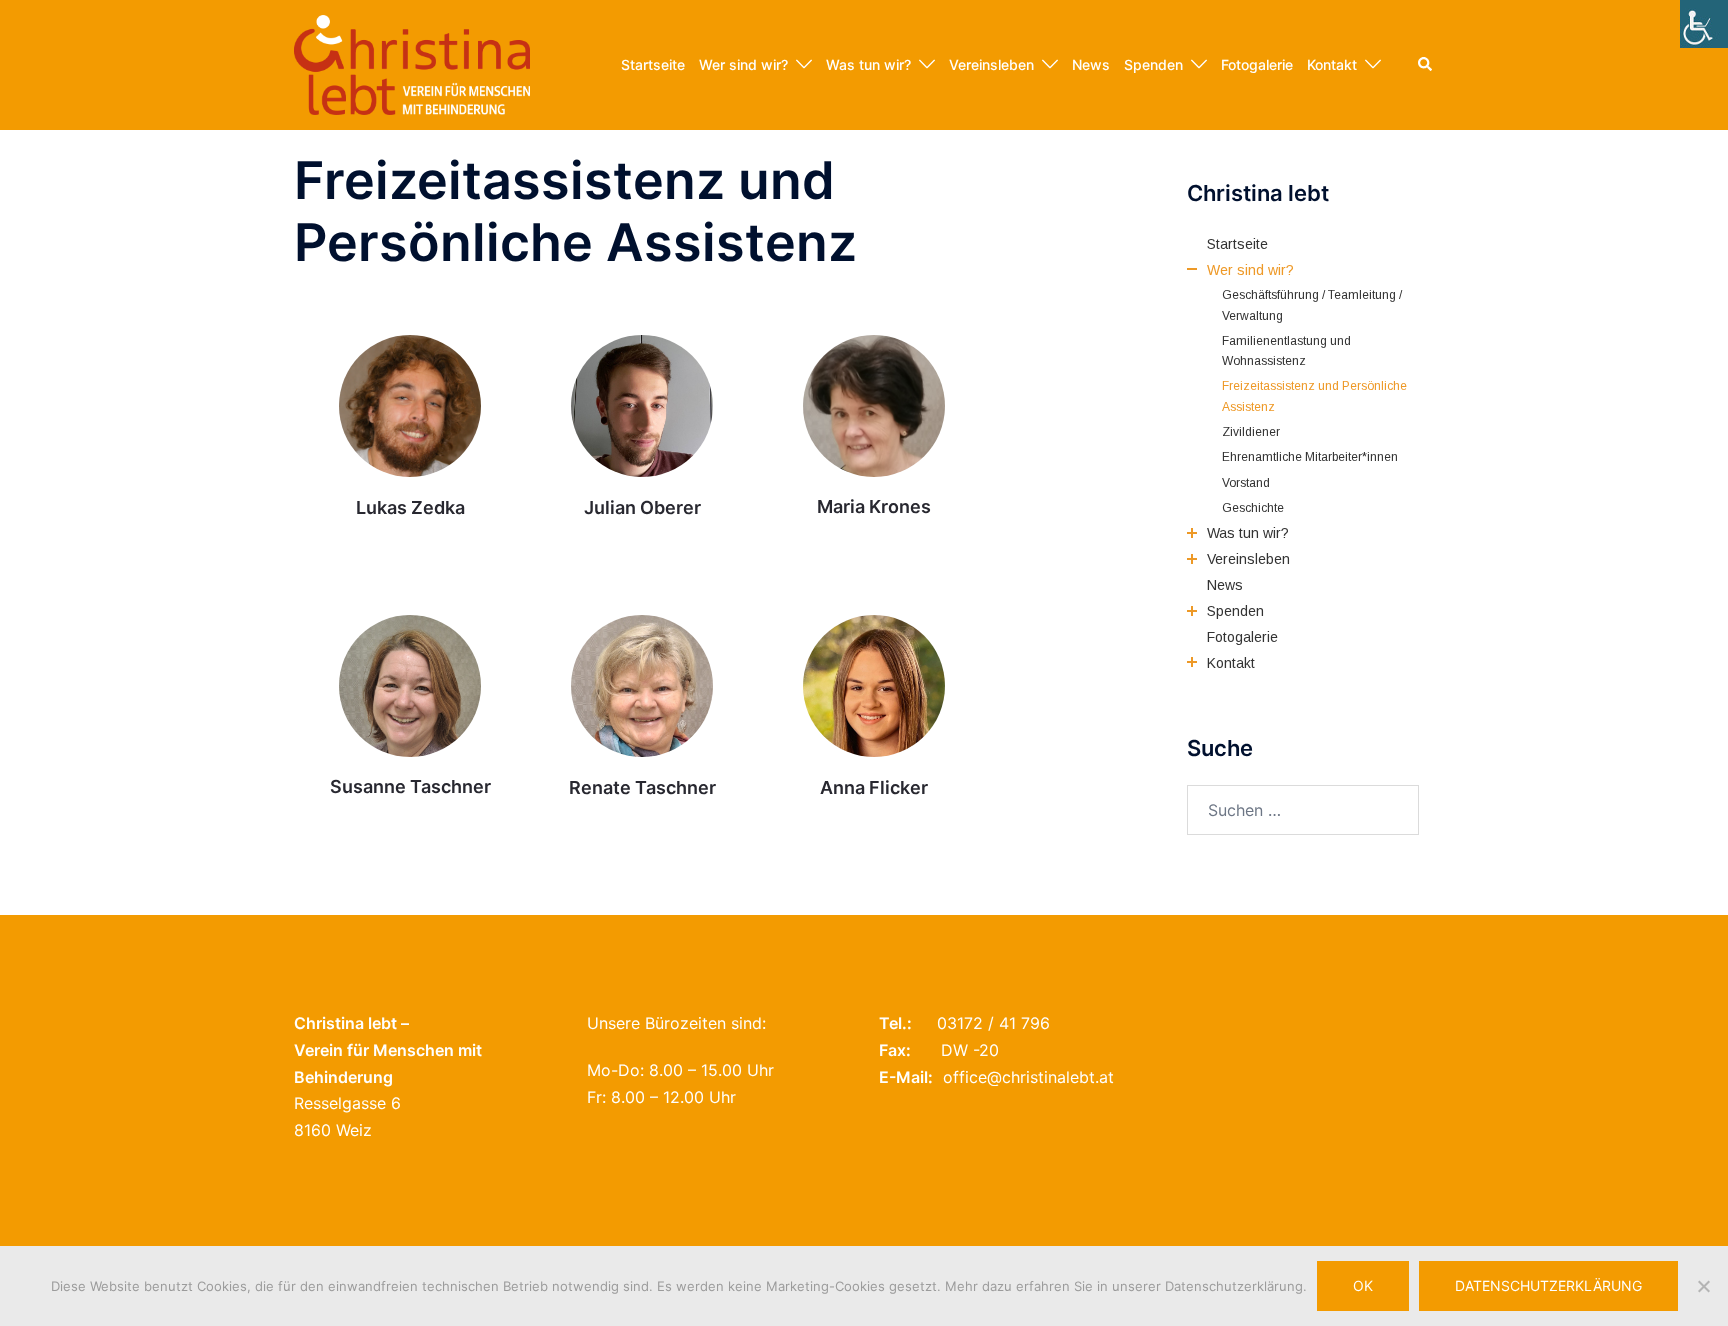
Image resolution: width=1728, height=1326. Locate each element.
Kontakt (1332, 64)
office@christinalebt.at (1028, 1077)
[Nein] (1703, 1286)
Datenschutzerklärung (1548, 1285)
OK (1363, 1285)
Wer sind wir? (743, 64)
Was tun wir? (868, 64)
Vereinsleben (991, 64)
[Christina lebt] (412, 63)
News (1091, 64)
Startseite (653, 64)
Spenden (1153, 64)
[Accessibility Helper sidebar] (1704, 24)
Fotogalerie (1257, 64)
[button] (1426, 65)
